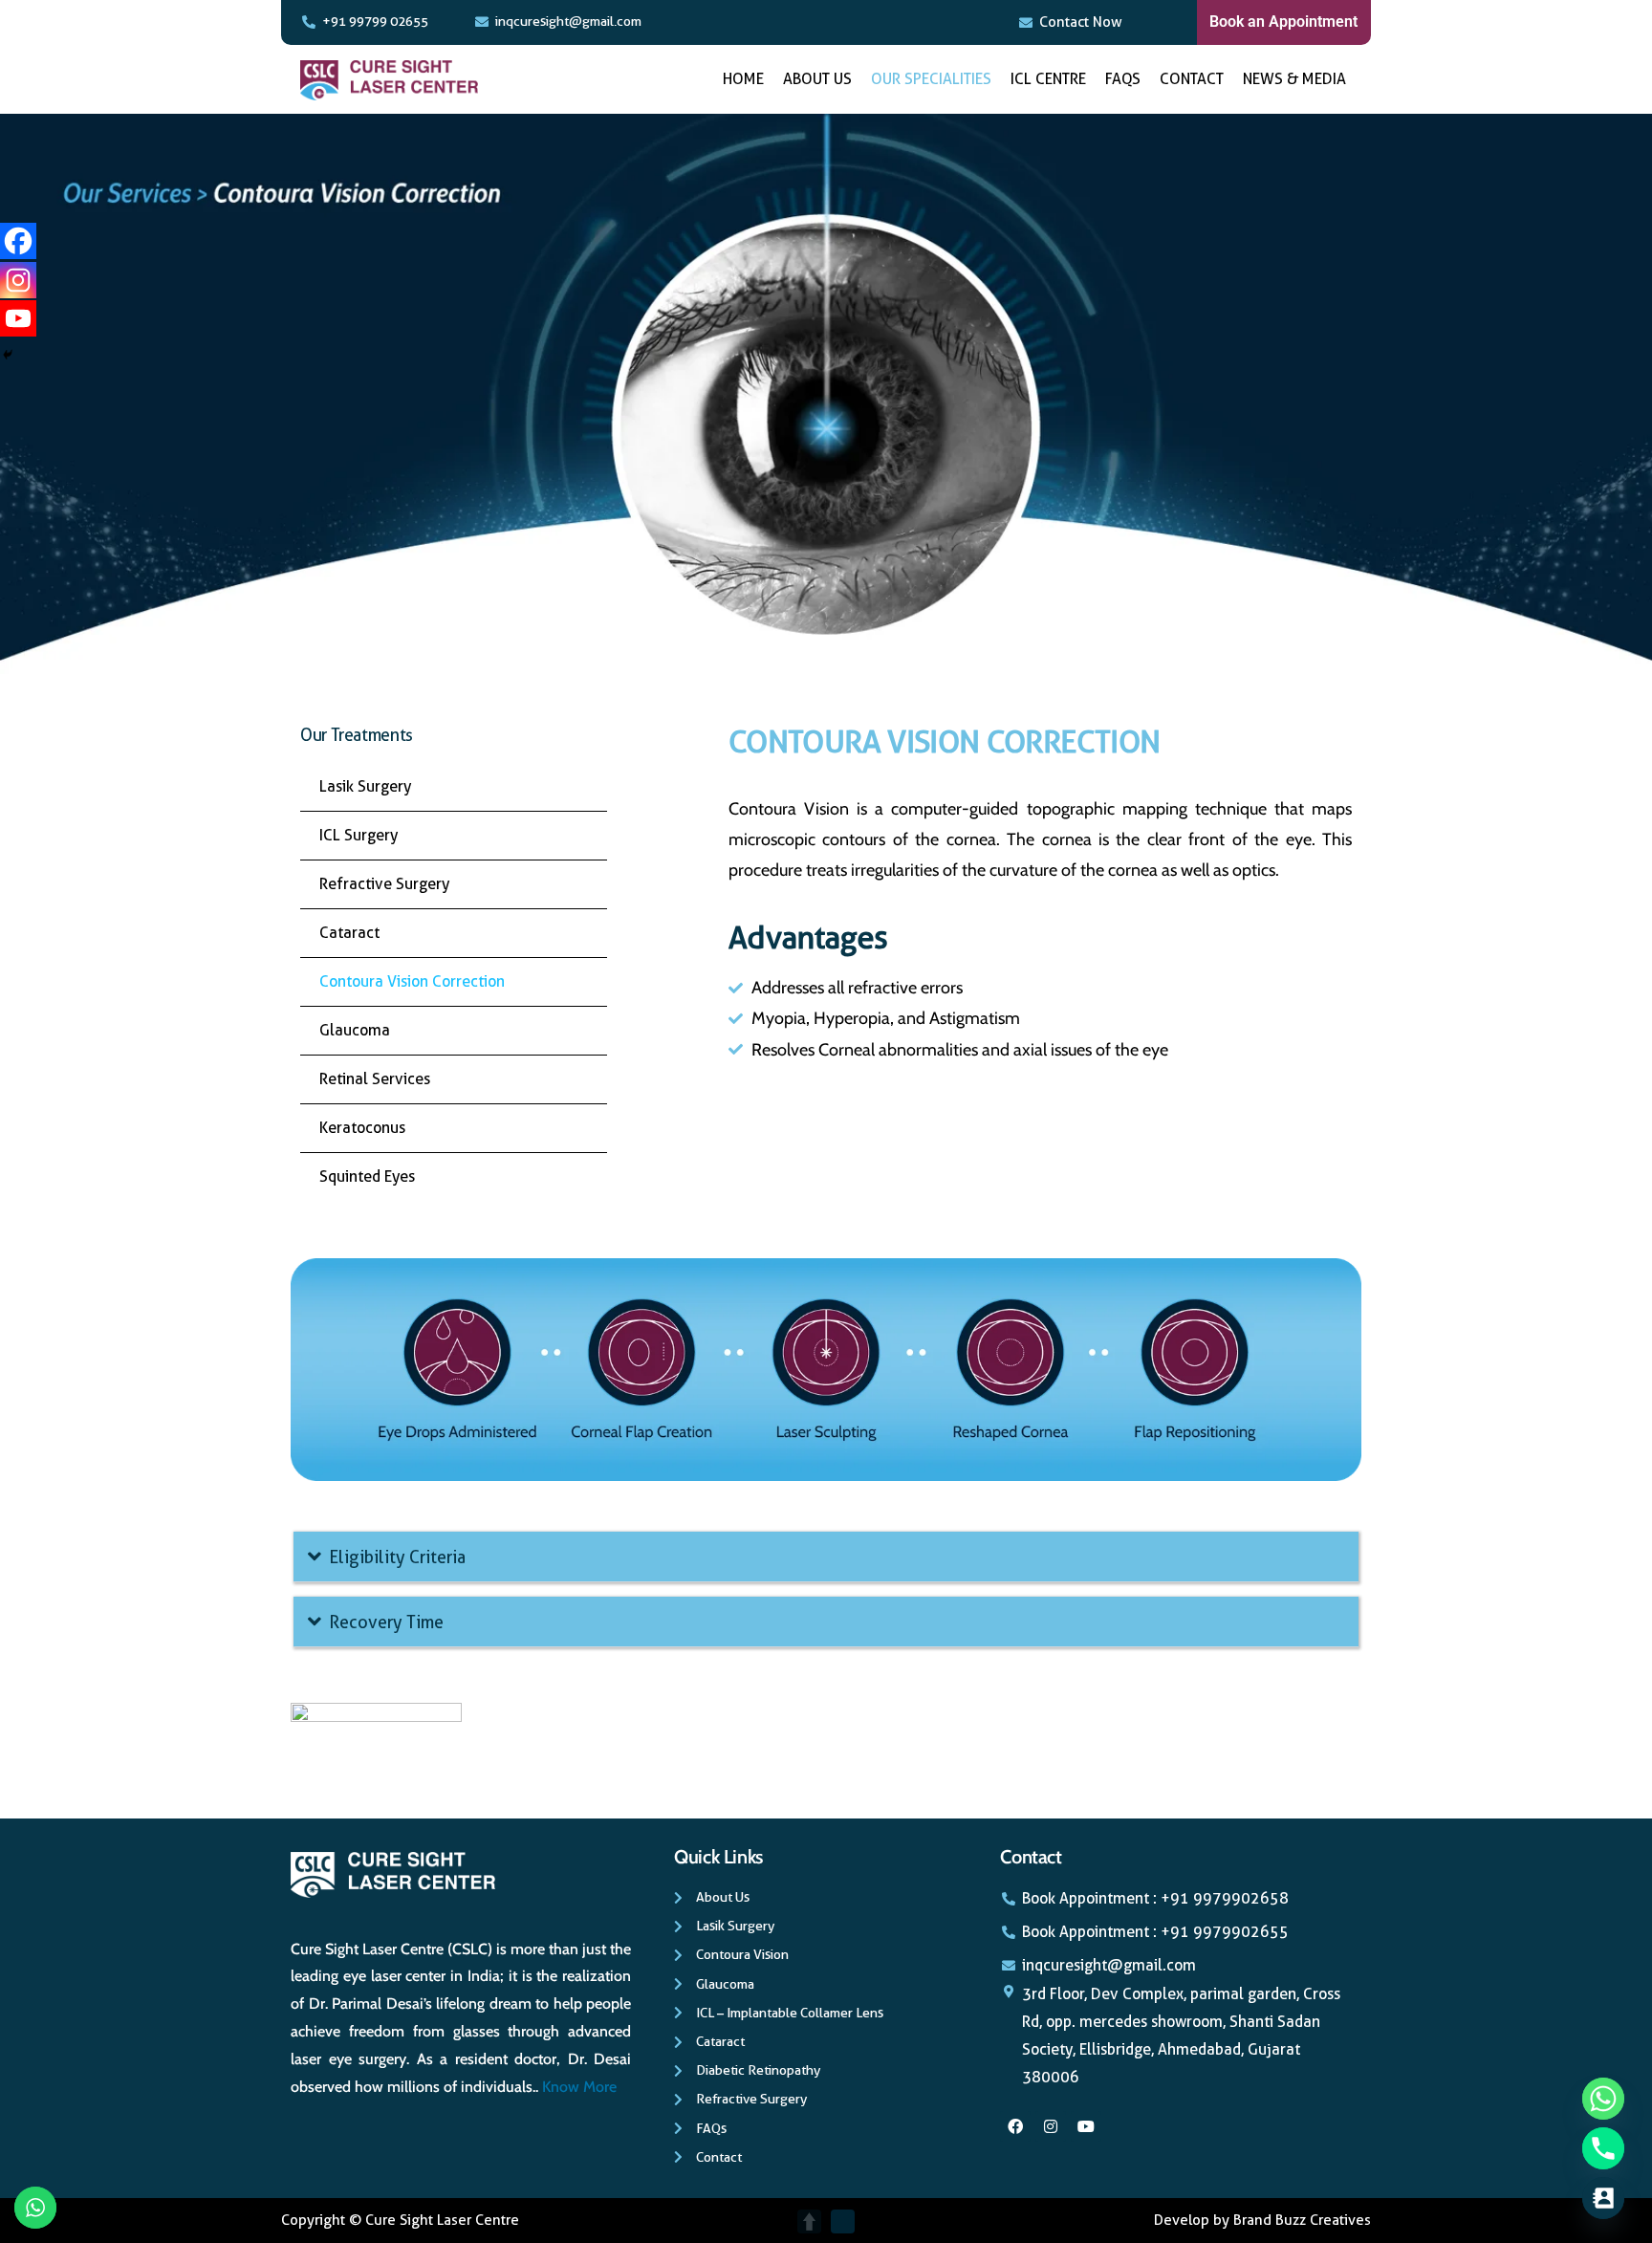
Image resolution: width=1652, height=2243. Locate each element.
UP (809, 2221)
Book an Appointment (1283, 22)
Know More (579, 2087)
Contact (1192, 79)
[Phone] (1603, 2148)
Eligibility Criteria (397, 1557)
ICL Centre (1048, 79)
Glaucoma (355, 1030)
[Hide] (8, 355)
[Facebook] (18, 241)
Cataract (349, 933)
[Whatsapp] (1603, 2099)
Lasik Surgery (365, 786)
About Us (817, 79)
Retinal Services (375, 1079)
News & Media (1294, 79)
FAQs (1123, 79)
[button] (826, 1557)
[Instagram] (18, 280)
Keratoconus (362, 1128)
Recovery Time (386, 1622)
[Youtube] (18, 318)
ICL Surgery (359, 835)
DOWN (843, 2221)
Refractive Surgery (384, 884)
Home (743, 79)
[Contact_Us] (1603, 2198)
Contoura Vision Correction (412, 981)
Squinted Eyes (367, 1176)
